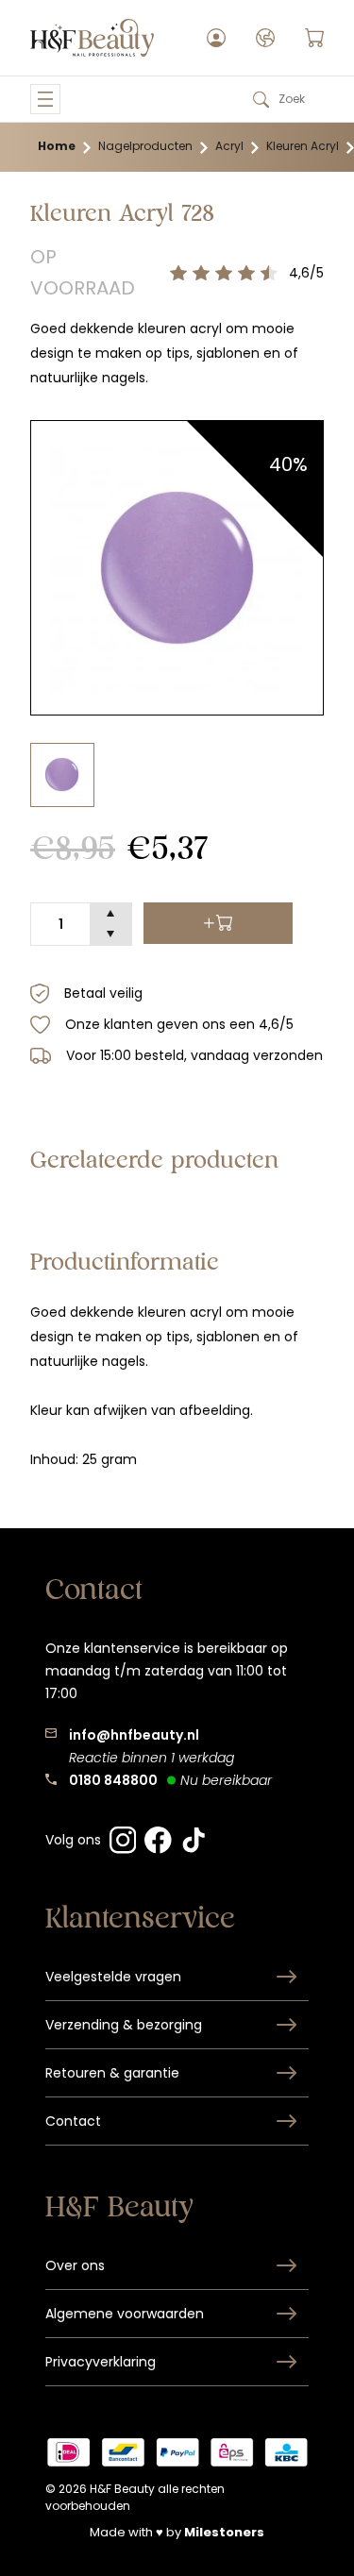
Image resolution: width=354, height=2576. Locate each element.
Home (57, 146)
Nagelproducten (145, 146)
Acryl (229, 146)
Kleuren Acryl (303, 146)
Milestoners (224, 2532)
